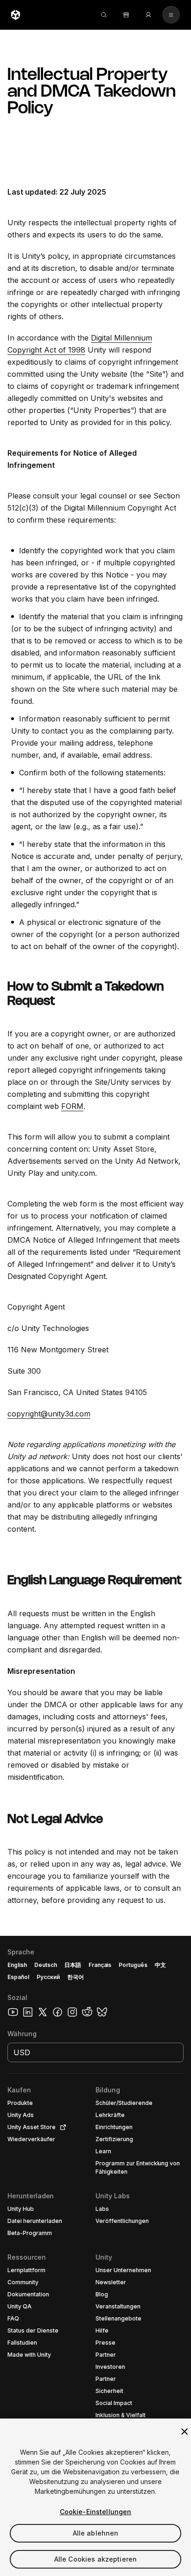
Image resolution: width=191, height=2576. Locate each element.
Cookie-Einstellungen (96, 2512)
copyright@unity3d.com (49, 1414)
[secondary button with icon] (171, 15)
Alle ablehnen (96, 2533)
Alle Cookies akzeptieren (95, 2559)
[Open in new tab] (61, 2127)
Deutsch (46, 1965)
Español (18, 1977)
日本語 (73, 1965)
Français (100, 1965)
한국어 (76, 1977)
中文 (160, 1965)
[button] (95, 2256)
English (17, 1965)
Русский (48, 1977)
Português (133, 1965)
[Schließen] (185, 2432)
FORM (72, 1106)
